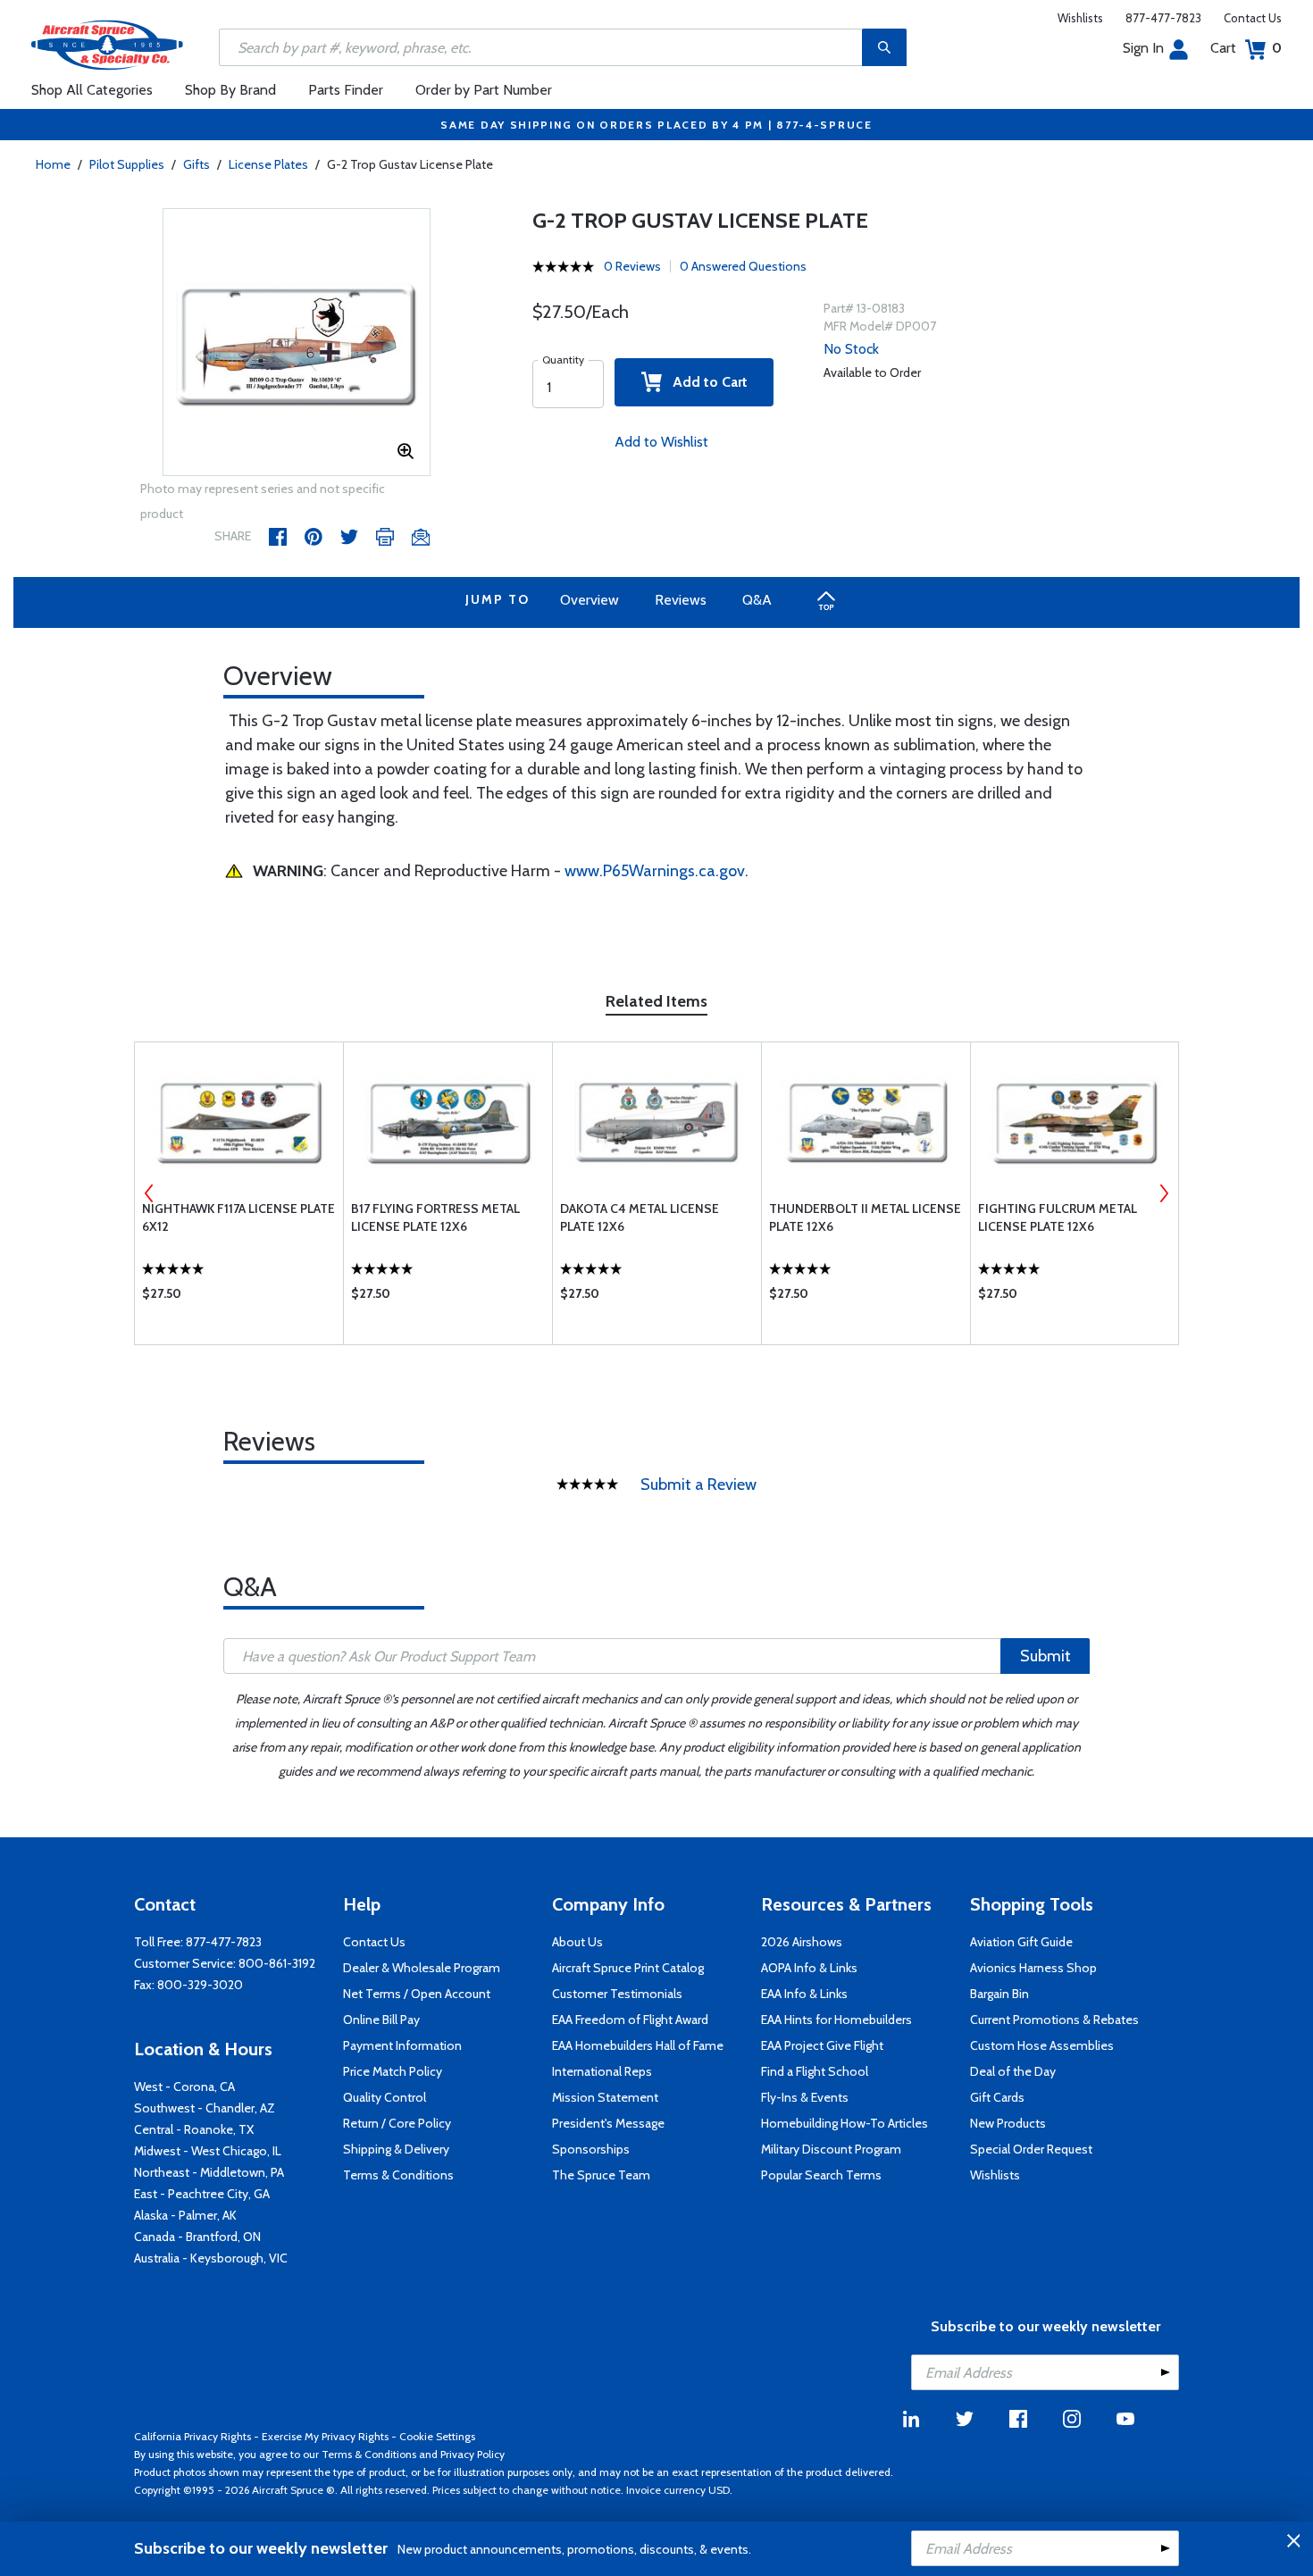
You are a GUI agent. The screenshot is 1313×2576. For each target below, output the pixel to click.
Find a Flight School (815, 2071)
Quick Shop (239, 1298)
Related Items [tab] (656, 1001)
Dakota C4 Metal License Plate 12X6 (640, 1217)
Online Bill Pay (381, 2020)
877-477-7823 (1163, 18)
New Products (1008, 2123)
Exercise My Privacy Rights (325, 2436)
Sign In (1143, 48)
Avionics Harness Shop (1033, 1968)
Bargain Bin (999, 1994)
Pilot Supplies (127, 164)
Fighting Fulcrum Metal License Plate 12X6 (1058, 1217)
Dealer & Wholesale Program (422, 1968)
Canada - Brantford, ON (197, 2237)
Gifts (197, 164)
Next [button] (1164, 1193)
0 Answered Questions (743, 266)
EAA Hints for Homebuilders (836, 2020)
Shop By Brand (230, 90)
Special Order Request (1031, 2149)
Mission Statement (605, 2097)
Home (53, 164)
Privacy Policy (473, 2454)
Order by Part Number (484, 90)
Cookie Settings (437, 2436)
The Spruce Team (601, 2175)
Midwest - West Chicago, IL (208, 2151)
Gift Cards (997, 2097)
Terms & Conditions (398, 2175)
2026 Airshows (802, 1942)
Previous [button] (149, 1193)
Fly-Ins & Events (805, 2097)
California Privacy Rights (192, 2436)
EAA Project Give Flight (822, 2045)
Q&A (757, 600)
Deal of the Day (1013, 2071)
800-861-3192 (277, 1963)
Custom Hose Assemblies (1042, 2045)
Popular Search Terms (821, 2175)
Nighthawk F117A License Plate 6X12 (238, 1217)
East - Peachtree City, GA (202, 2194)
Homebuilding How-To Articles (845, 2123)
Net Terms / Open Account (417, 1994)
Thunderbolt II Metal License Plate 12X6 (865, 1217)
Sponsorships (591, 2149)
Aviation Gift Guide (1021, 1942)
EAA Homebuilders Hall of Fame (638, 2045)
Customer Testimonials (617, 1994)
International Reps (602, 2071)
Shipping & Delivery (396, 2149)
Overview (590, 600)
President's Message (608, 2123)
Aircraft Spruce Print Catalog (628, 1968)
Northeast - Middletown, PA (209, 2172)
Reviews (681, 600)
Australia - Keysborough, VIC (211, 2258)
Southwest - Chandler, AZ (205, 2108)
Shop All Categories (92, 90)
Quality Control (385, 2097)
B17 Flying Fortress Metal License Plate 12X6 (435, 1217)
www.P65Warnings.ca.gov (655, 871)
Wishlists (1080, 18)
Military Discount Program (831, 2149)
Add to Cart (705, 382)
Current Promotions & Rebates (1054, 2020)
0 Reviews (632, 266)
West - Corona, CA (184, 2087)
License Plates (268, 164)
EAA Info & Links (804, 1994)
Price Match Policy (393, 2071)
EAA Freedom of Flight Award (630, 2020)
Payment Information (402, 2045)
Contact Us (1253, 18)
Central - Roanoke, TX (194, 2129)
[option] (297, 343)
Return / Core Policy (397, 2123)
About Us (577, 1942)
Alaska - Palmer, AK (185, 2215)
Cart (1246, 48)
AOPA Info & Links (809, 1968)
